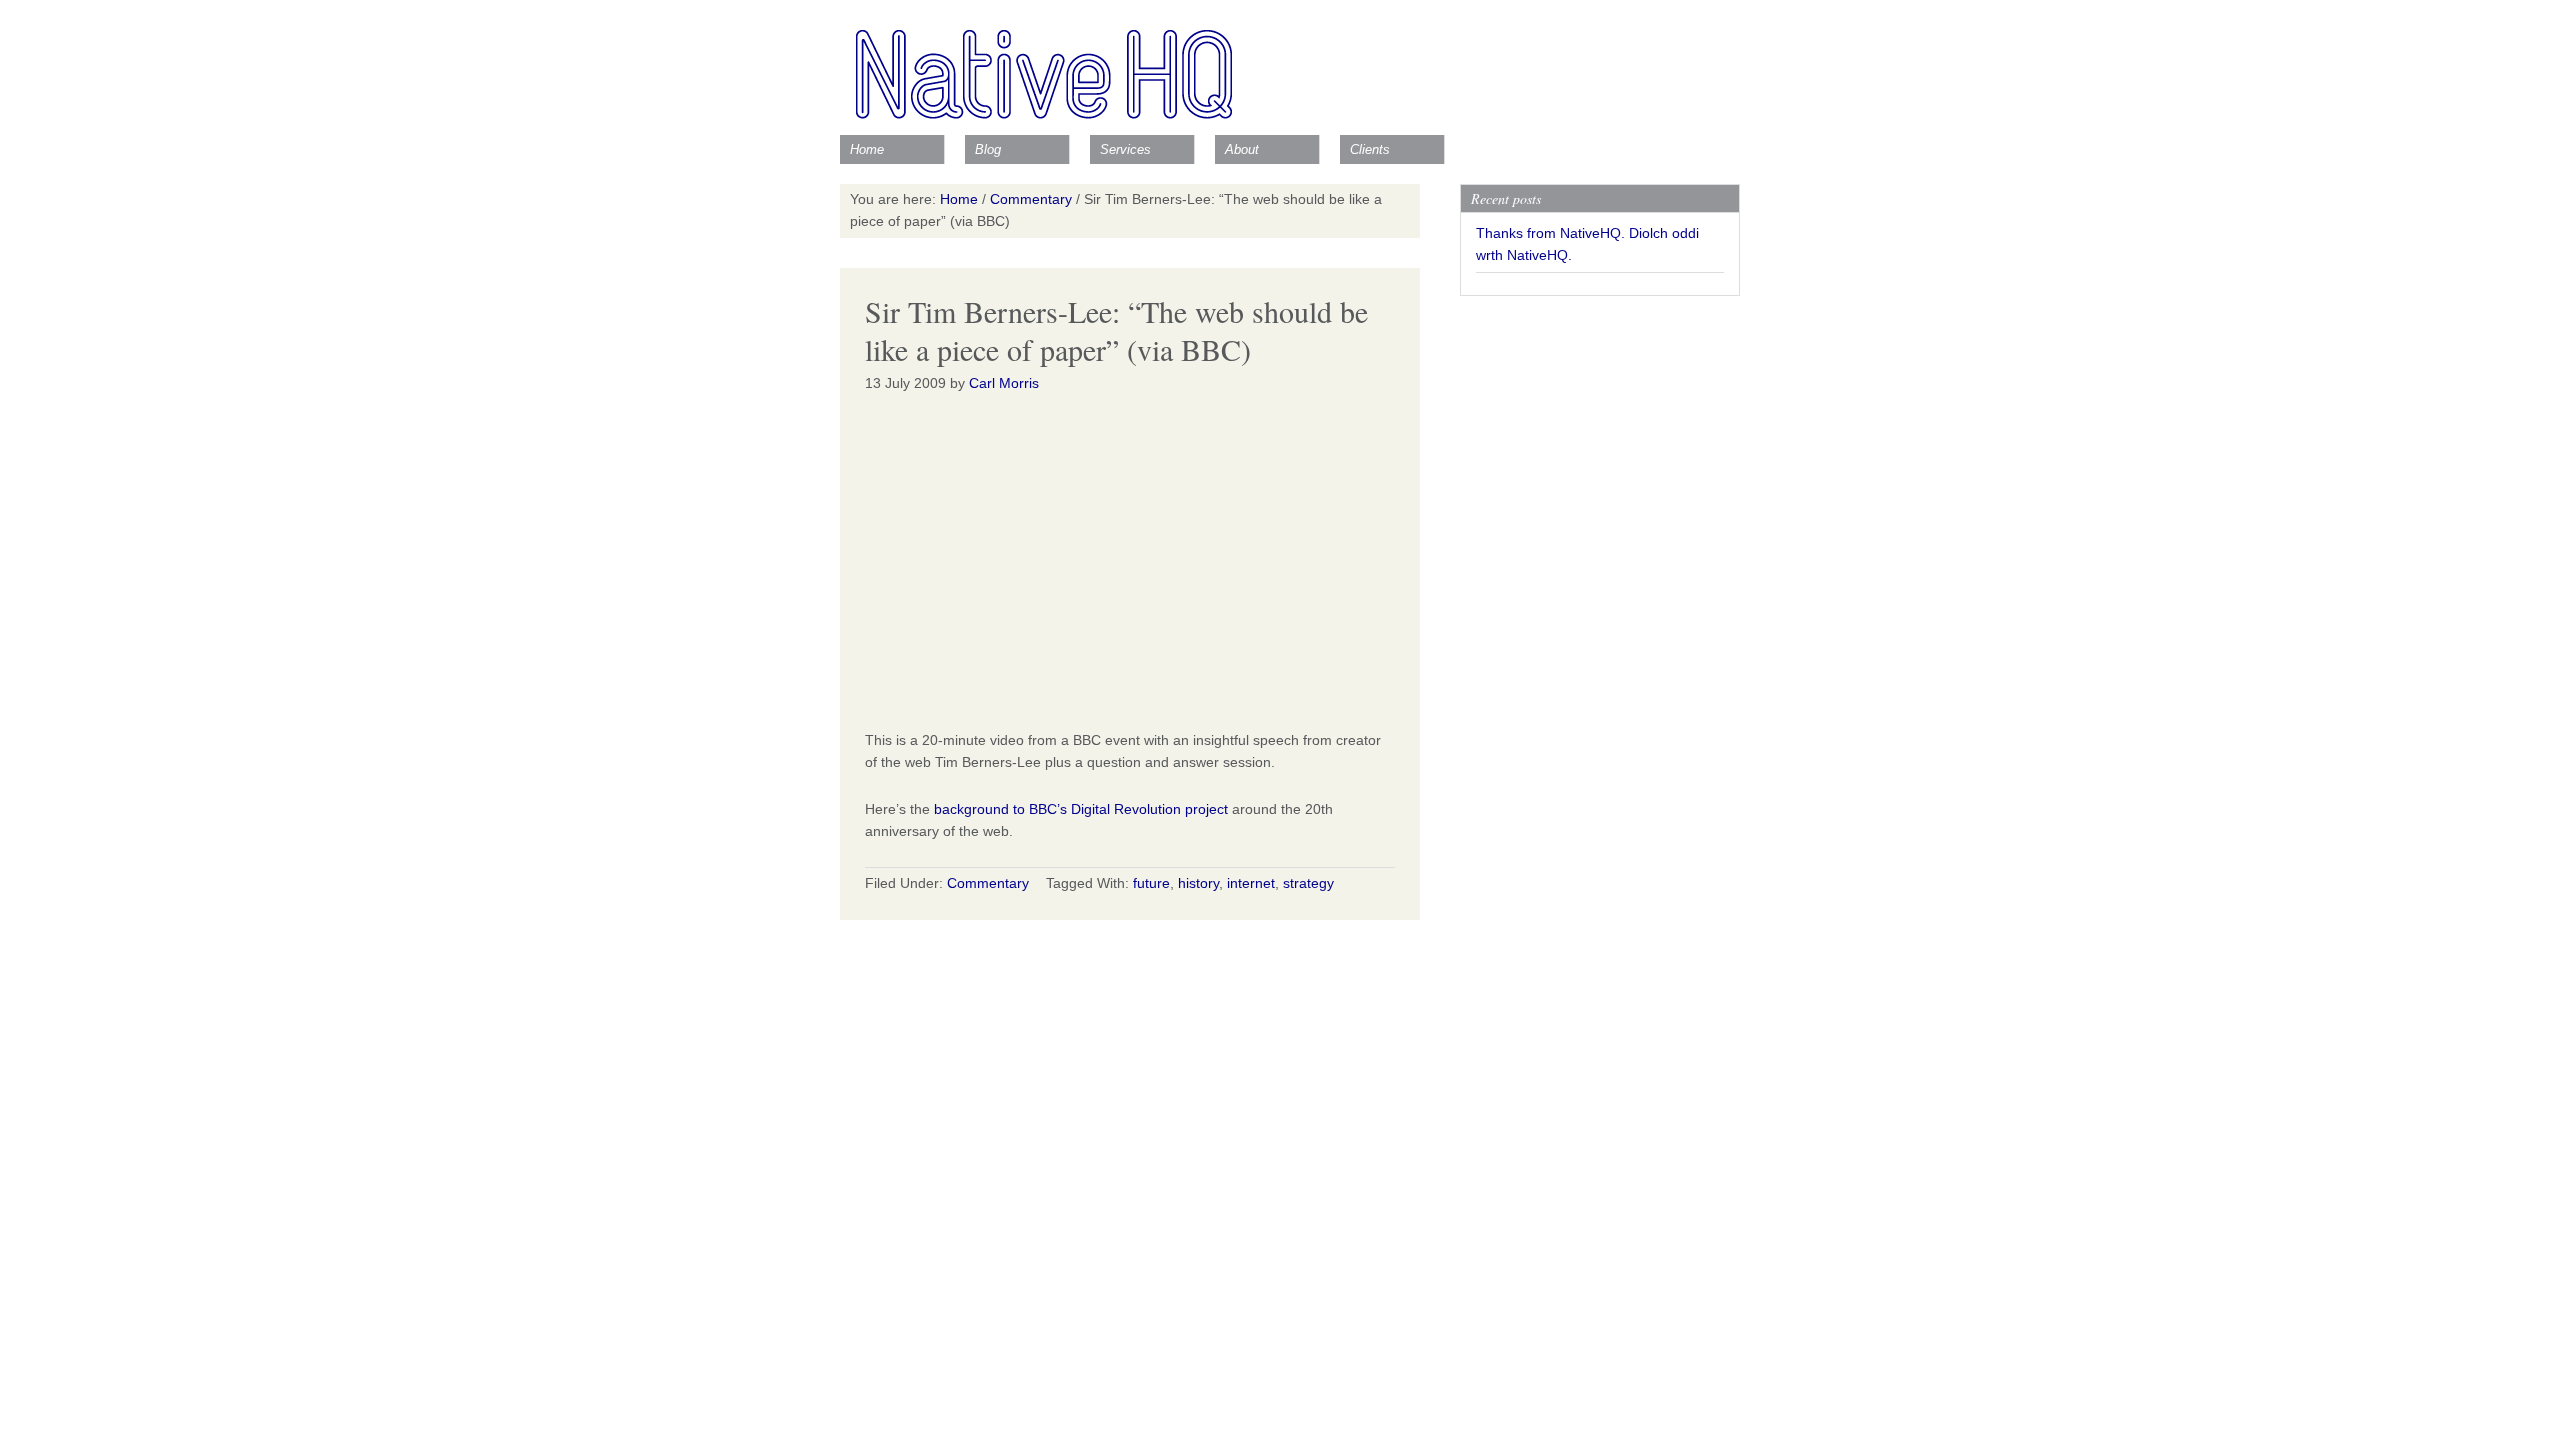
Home (867, 149)
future (1151, 883)
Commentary (988, 883)
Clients (1370, 149)
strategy (1308, 883)
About (1242, 149)
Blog (988, 149)
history (1198, 883)
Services (1125, 149)
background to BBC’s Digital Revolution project (1081, 809)
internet (1251, 883)
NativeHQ (1280, 65)
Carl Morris (1004, 383)
